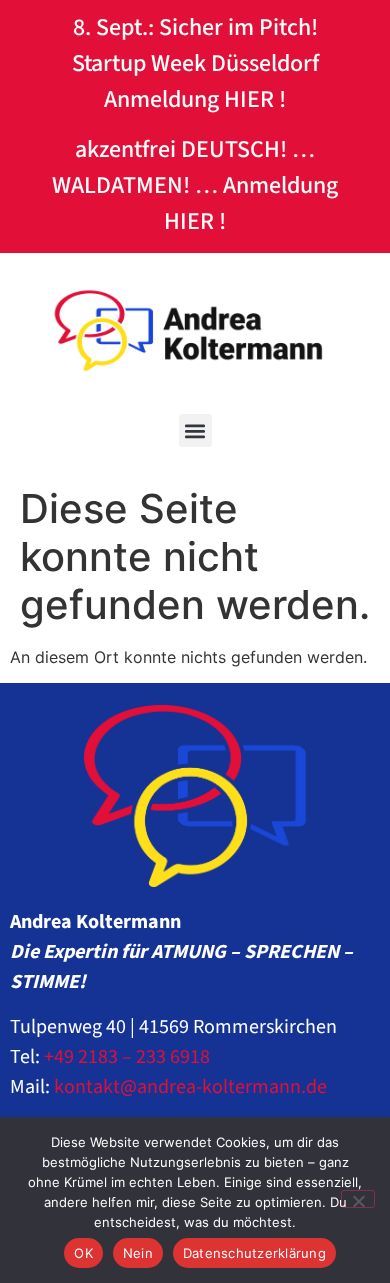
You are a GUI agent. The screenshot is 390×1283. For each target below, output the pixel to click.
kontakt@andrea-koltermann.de (190, 1087)
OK (83, 1253)
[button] (195, 430)
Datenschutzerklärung (254, 1253)
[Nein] (358, 1199)
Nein (138, 1253)
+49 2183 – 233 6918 (127, 1057)
